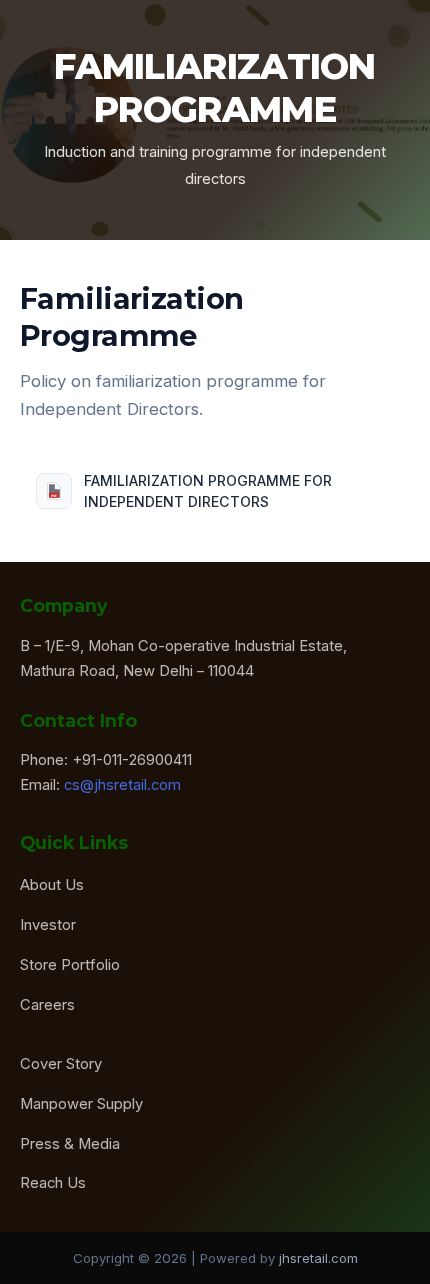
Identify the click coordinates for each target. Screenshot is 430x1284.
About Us (52, 885)
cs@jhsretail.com (122, 785)
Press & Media (70, 1144)
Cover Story (61, 1064)
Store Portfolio (70, 965)
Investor (48, 925)
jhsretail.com (318, 1258)
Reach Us (53, 1183)
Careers (47, 1005)
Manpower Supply (81, 1104)
